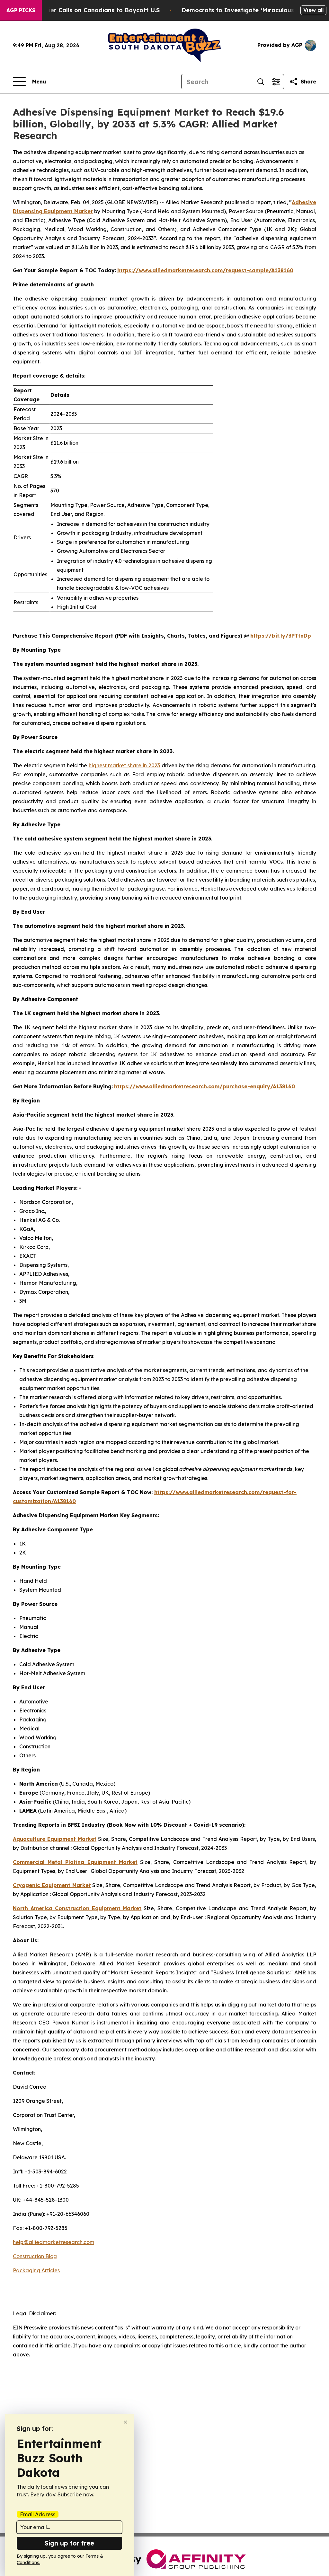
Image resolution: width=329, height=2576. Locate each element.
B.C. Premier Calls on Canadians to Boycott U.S (90, 10)
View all (313, 10)
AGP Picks (21, 10)
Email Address (38, 2514)
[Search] (261, 82)
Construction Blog (35, 2256)
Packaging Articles (36, 2270)
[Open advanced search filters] (276, 82)
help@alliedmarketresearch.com (53, 2242)
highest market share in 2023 (124, 765)
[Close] (125, 2422)
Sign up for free (69, 2543)
